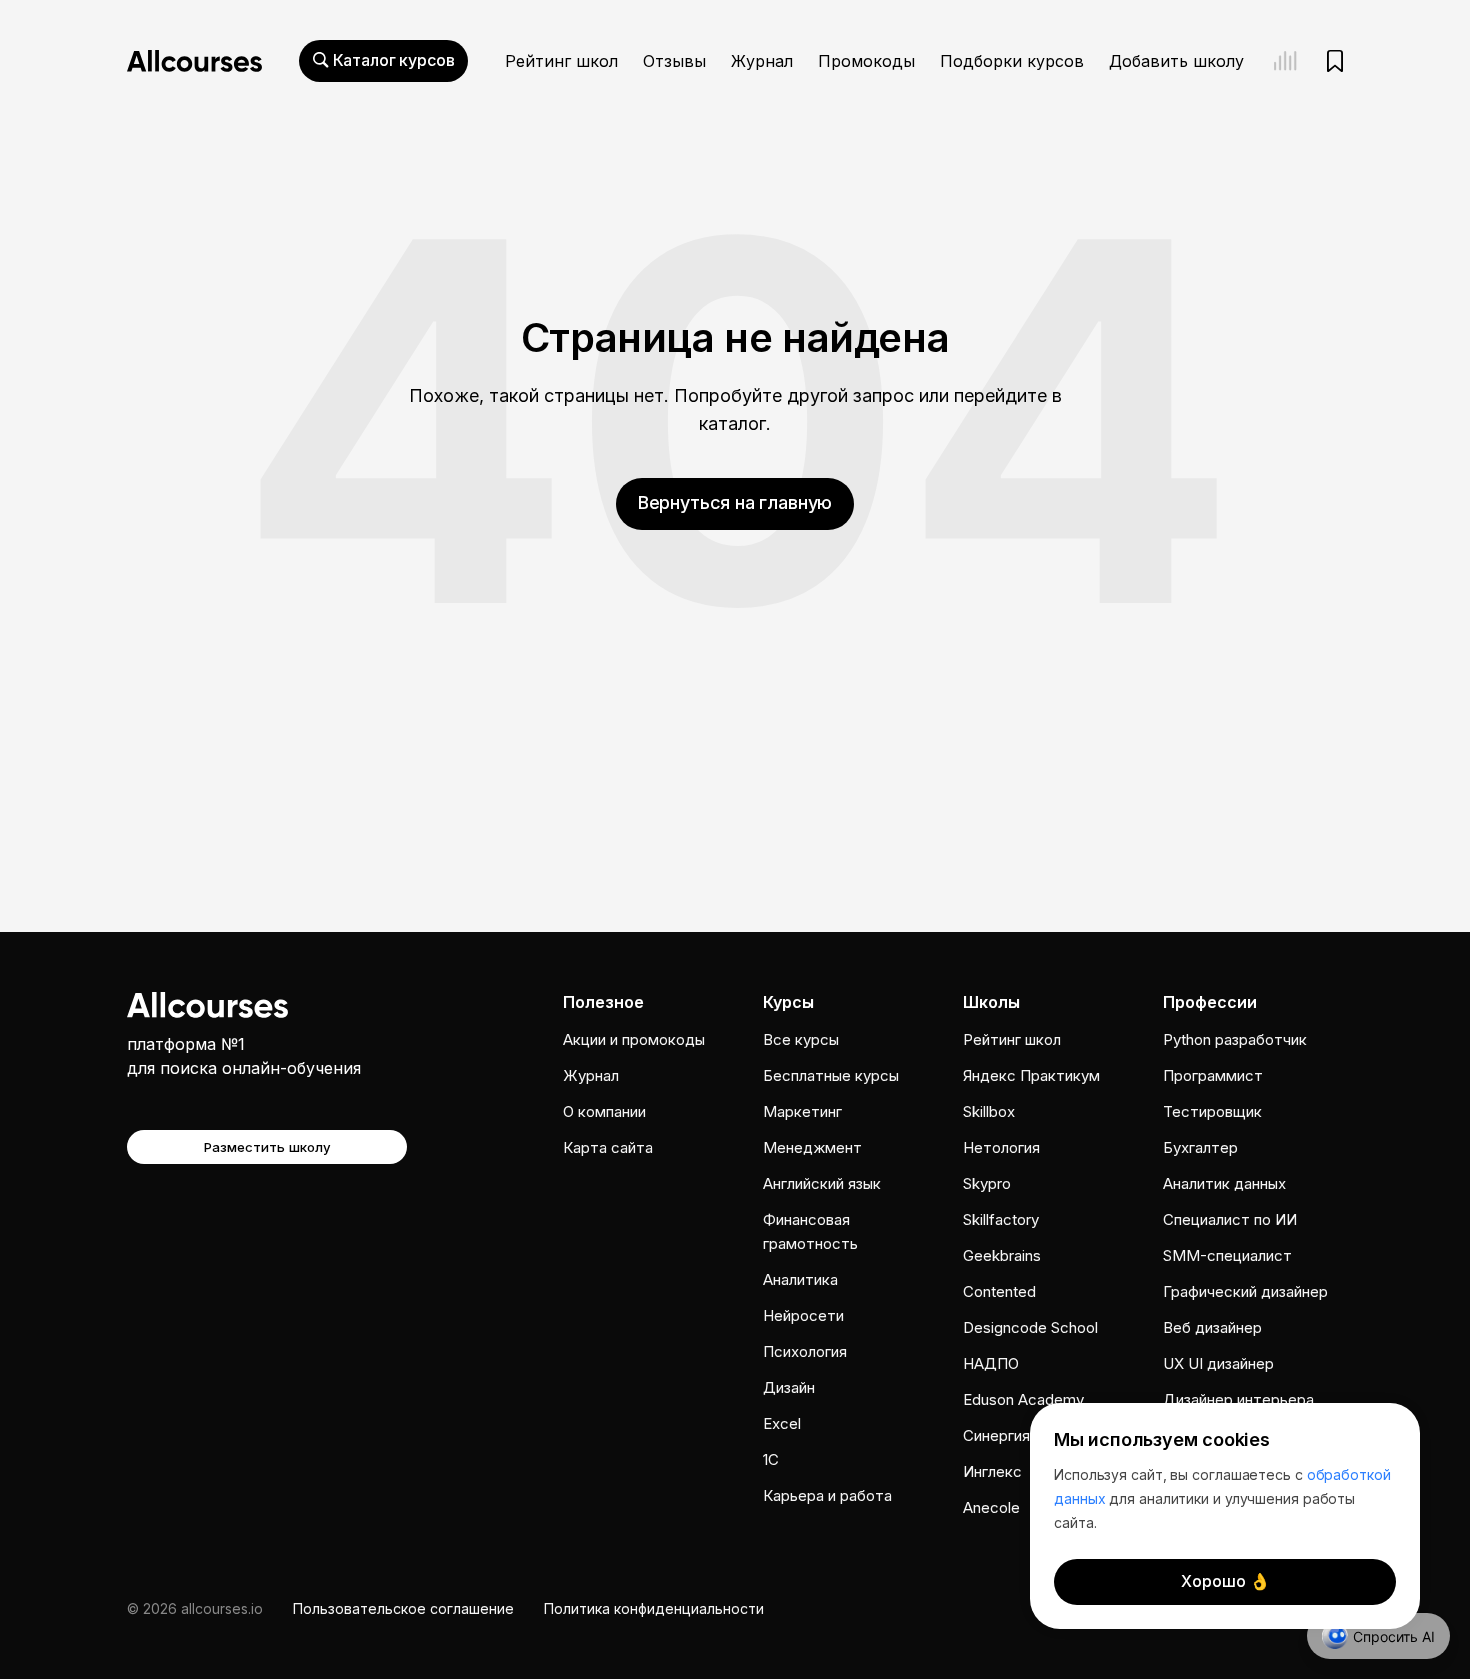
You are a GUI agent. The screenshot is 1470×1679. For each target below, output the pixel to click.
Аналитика (800, 1279)
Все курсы (801, 1039)
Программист (1213, 1075)
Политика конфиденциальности (654, 1608)
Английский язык (822, 1183)
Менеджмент (812, 1147)
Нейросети (803, 1315)
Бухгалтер (1200, 1147)
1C (771, 1459)
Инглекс (992, 1471)
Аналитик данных (1224, 1183)
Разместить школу (267, 1147)
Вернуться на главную (735, 502)
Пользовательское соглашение (403, 1608)
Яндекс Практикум (1031, 1075)
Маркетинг (802, 1111)
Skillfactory (1001, 1219)
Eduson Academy (1023, 1399)
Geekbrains (1002, 1255)
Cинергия (996, 1435)
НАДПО (991, 1363)
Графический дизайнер (1245, 1291)
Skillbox (989, 1111)
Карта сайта (608, 1147)
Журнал (762, 61)
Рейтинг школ (561, 61)
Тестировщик (1212, 1111)
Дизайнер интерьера (1238, 1399)
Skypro (987, 1183)
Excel (782, 1423)
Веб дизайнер (1212, 1327)
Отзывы (674, 61)
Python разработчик (1235, 1039)
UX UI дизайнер (1218, 1363)
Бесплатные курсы (831, 1075)
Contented (999, 1291)
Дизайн (789, 1387)
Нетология (1001, 1147)
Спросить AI (1394, 1636)
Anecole (991, 1507)
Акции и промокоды (634, 1039)
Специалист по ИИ (1230, 1219)
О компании (604, 1111)
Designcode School (1030, 1327)
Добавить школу (1176, 61)
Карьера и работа (827, 1495)
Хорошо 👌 (1225, 1581)
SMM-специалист (1227, 1255)
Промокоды (866, 61)
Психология (805, 1351)
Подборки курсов (1012, 61)
